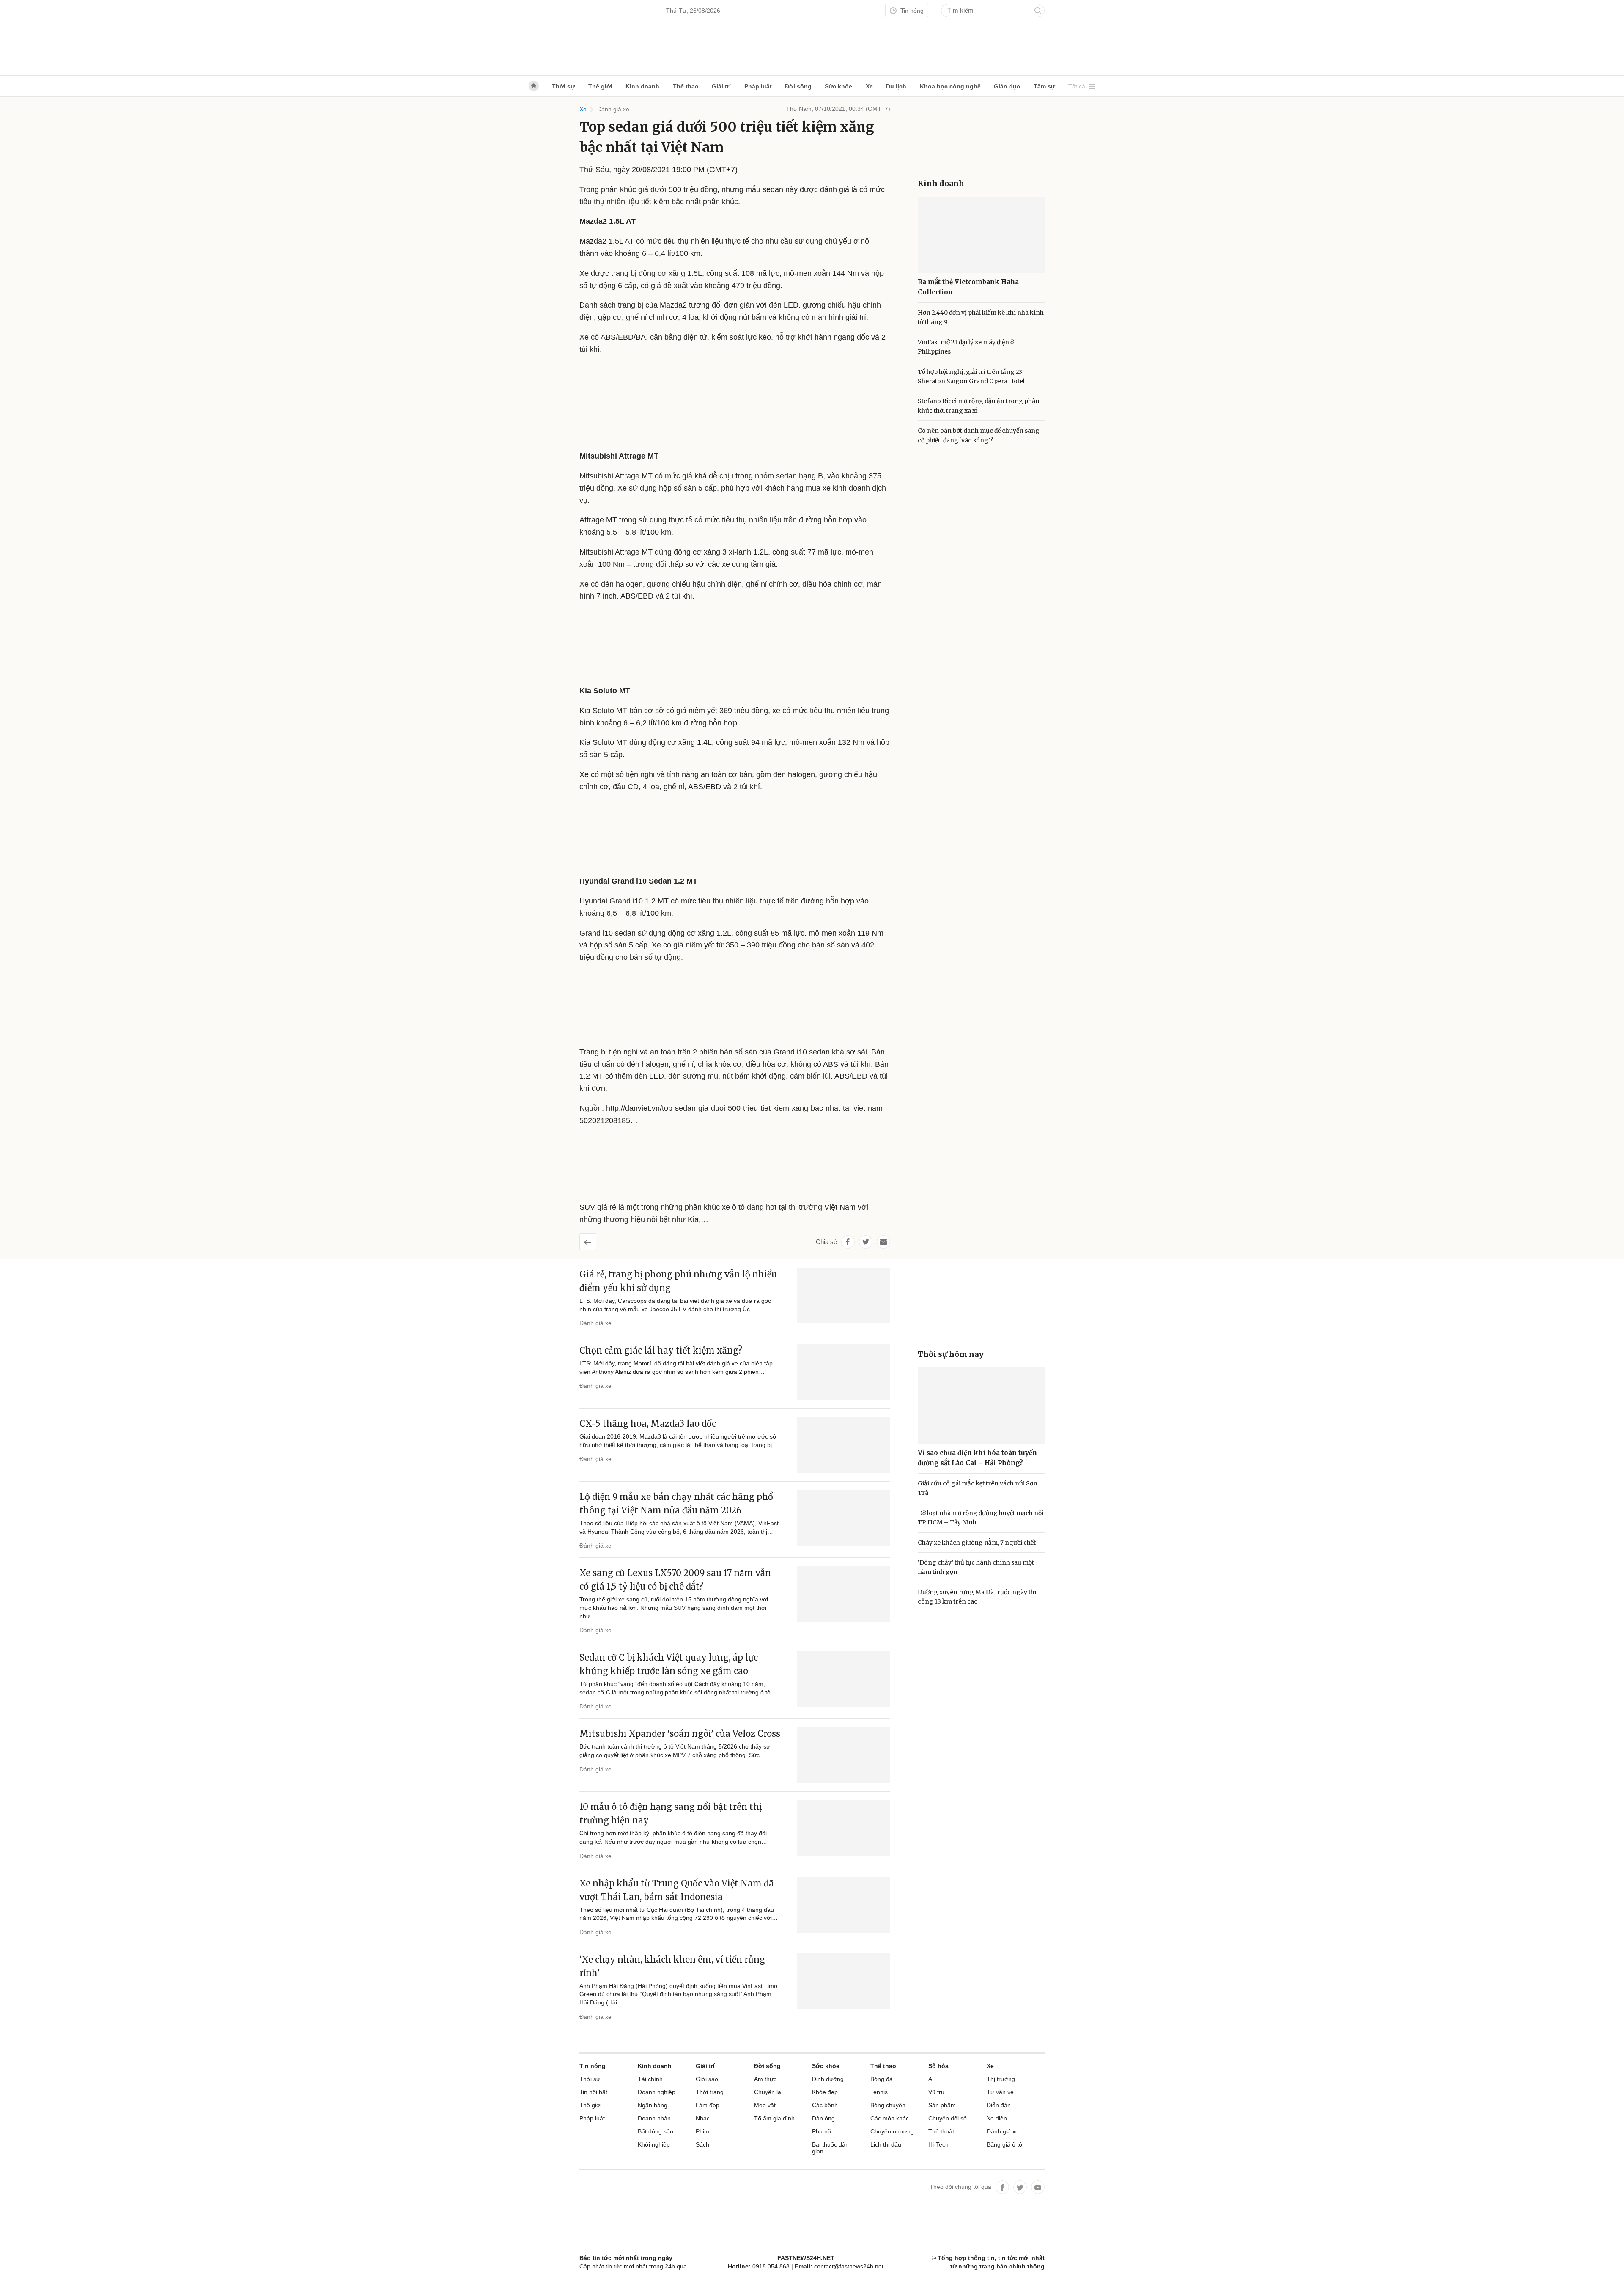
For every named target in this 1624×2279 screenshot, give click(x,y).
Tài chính (650, 2079)
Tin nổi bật (593, 2092)
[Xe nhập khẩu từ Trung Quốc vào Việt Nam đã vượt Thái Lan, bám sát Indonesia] (844, 1905)
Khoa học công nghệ (950, 86)
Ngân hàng (653, 2105)
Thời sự (563, 86)
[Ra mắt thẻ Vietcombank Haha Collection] (981, 235)
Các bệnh (825, 2105)
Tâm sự (1044, 86)
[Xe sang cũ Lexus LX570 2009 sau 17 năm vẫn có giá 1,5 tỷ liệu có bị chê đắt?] (844, 1594)
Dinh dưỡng (828, 2079)
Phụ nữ (822, 2131)
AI (931, 2079)
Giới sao (707, 2079)
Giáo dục (1007, 86)
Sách (702, 2144)
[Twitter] (1020, 2187)
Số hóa (938, 2066)
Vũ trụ (936, 2092)
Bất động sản (656, 2131)
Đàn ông (823, 2118)
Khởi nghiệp (654, 2144)
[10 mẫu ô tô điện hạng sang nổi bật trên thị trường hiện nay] (844, 1828)
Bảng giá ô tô (1004, 2144)
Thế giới (600, 86)
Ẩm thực (765, 2079)
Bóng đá (882, 2079)
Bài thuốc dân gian (830, 2148)
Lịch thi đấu (886, 2144)
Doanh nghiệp (657, 2092)
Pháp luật (758, 86)
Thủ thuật (941, 2131)
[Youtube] (1038, 2187)
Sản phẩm (942, 2105)
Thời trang (710, 2092)
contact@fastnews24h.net (849, 2266)
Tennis (879, 2092)
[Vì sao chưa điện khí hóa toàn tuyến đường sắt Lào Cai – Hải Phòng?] (981, 1406)
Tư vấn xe (1000, 2092)
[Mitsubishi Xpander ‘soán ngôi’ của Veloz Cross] (844, 1755)
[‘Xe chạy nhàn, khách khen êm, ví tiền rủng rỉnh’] (844, 1981)
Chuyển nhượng (892, 2131)
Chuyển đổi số (948, 2118)
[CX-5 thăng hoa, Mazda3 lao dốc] (844, 1445)
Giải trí (721, 86)
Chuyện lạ (768, 2092)
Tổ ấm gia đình (774, 2118)
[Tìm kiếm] (1038, 11)
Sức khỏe (838, 86)
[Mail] (883, 1242)
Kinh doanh (642, 86)
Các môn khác (890, 2118)
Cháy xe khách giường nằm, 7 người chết (977, 1543)
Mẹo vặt (765, 2105)
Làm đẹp (708, 2105)
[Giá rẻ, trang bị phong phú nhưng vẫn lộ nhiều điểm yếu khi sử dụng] (844, 1296)
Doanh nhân (654, 2118)
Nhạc (703, 2118)
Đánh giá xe (613, 109)
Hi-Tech (938, 2144)
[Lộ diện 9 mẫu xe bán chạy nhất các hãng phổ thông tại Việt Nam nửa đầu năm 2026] (844, 1518)
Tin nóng (911, 11)
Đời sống (798, 86)
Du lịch (896, 86)
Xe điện (997, 2118)
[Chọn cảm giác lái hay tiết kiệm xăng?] (844, 1372)
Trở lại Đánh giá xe (594, 1239)
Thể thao (686, 86)
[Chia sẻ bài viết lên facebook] (848, 1242)
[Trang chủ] (534, 86)
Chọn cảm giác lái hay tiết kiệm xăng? (661, 1350)
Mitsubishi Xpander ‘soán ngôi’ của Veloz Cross (680, 1734)
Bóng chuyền (888, 2105)
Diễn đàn (999, 2105)
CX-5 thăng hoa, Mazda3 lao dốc (648, 1424)
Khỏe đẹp (825, 2092)
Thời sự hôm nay (951, 1354)
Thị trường (1001, 2079)
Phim (702, 2131)
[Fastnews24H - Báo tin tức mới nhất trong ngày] (615, 38)
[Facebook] (1002, 2187)
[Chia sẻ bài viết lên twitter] (866, 1242)
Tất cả (1077, 86)
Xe (869, 86)
